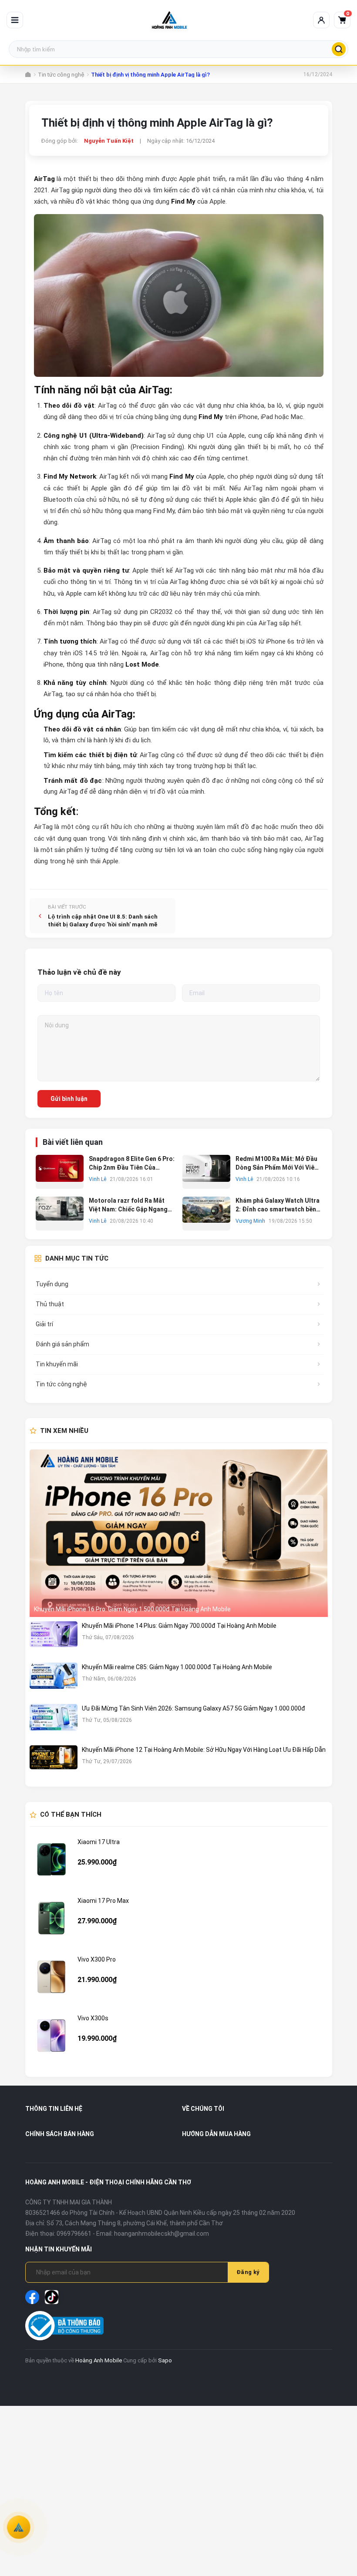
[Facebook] (32, 2297)
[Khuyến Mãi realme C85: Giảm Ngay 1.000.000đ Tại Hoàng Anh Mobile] (54, 1681)
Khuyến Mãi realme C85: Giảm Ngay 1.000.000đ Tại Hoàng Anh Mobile (177, 1667)
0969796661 (74, 2234)
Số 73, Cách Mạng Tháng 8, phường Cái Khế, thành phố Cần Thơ (135, 2223)
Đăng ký (248, 2272)
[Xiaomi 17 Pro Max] (51, 1918)
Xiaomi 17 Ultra (99, 1842)
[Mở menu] (15, 20)
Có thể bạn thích (71, 1815)
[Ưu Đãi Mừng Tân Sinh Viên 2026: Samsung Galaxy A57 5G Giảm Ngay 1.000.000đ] (54, 1722)
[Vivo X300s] (51, 2036)
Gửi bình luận (69, 1099)
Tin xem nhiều (64, 1431)
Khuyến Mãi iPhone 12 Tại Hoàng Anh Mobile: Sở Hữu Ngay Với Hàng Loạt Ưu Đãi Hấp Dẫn (204, 1750)
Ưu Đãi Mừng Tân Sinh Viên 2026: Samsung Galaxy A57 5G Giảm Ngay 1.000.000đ (194, 1708)
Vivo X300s (93, 2018)
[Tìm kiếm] (339, 49)
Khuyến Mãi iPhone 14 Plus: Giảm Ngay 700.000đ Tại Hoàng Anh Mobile (179, 1626)
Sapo (165, 2360)
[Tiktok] (52, 2297)
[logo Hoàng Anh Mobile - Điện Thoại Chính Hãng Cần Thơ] (169, 20)
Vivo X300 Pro (97, 1959)
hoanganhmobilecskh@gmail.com (162, 2234)
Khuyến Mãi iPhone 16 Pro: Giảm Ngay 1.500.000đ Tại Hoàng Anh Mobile (132, 1609)
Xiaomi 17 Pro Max (103, 1901)
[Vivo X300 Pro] (51, 1977)
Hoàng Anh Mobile (99, 2360)
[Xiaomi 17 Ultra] (51, 1859)
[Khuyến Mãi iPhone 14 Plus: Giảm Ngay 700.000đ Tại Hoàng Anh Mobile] (54, 1640)
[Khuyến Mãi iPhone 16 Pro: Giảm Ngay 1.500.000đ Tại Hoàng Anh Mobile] (179, 1533)
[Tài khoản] (321, 20)
